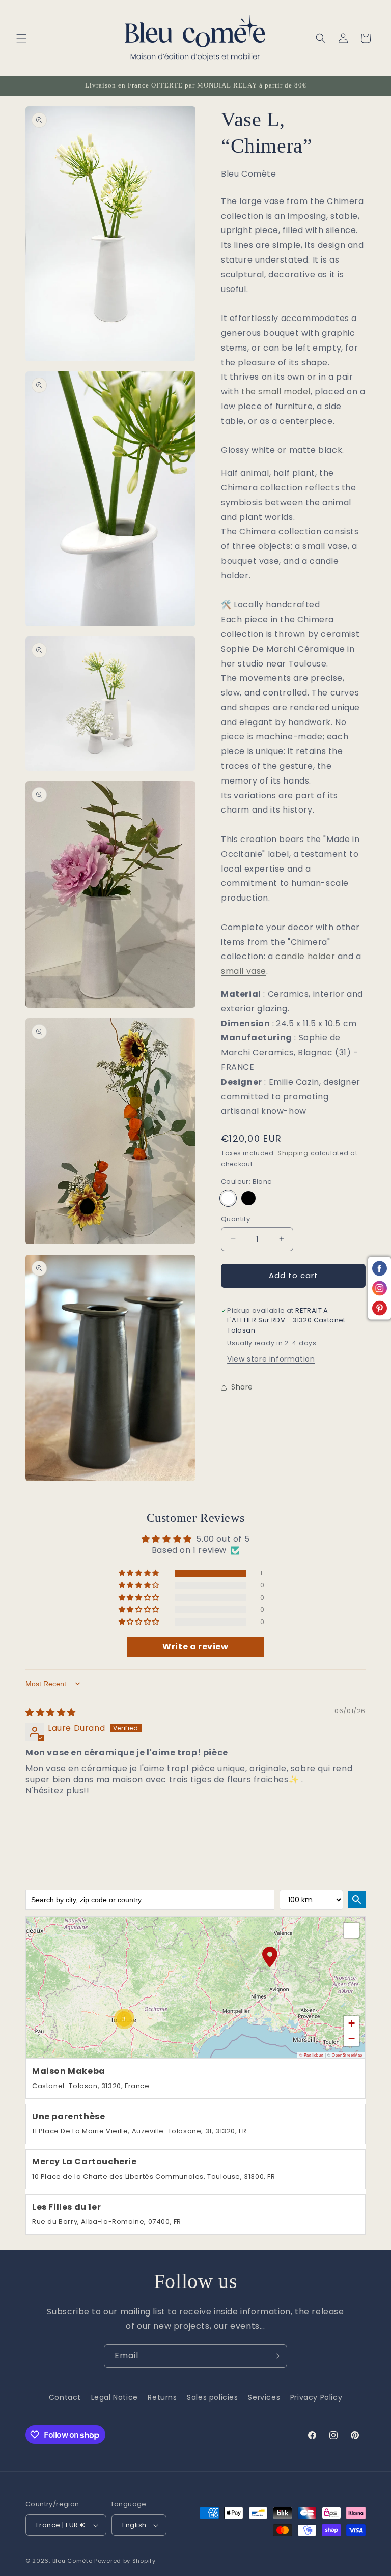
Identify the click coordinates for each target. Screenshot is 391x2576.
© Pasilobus (312, 2055)
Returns (162, 2397)
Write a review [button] (195, 1647)
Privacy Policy (316, 2397)
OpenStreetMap (347, 2055)
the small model (276, 392)
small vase (244, 971)
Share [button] (242, 1387)
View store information (271, 1359)
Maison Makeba (69, 2072)
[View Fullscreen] (351, 1930)
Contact (65, 2397)
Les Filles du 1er (66, 2207)
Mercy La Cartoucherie (85, 2162)
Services (264, 2397)
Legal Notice (115, 2397)
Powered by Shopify (125, 2561)
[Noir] (248, 1198)
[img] (51, 1712)
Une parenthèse (68, 2117)
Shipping (293, 1153)
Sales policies (212, 2397)
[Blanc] (228, 1198)
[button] (21, 38)
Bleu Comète (73, 2561)
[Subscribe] (275, 2356)
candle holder (305, 956)
